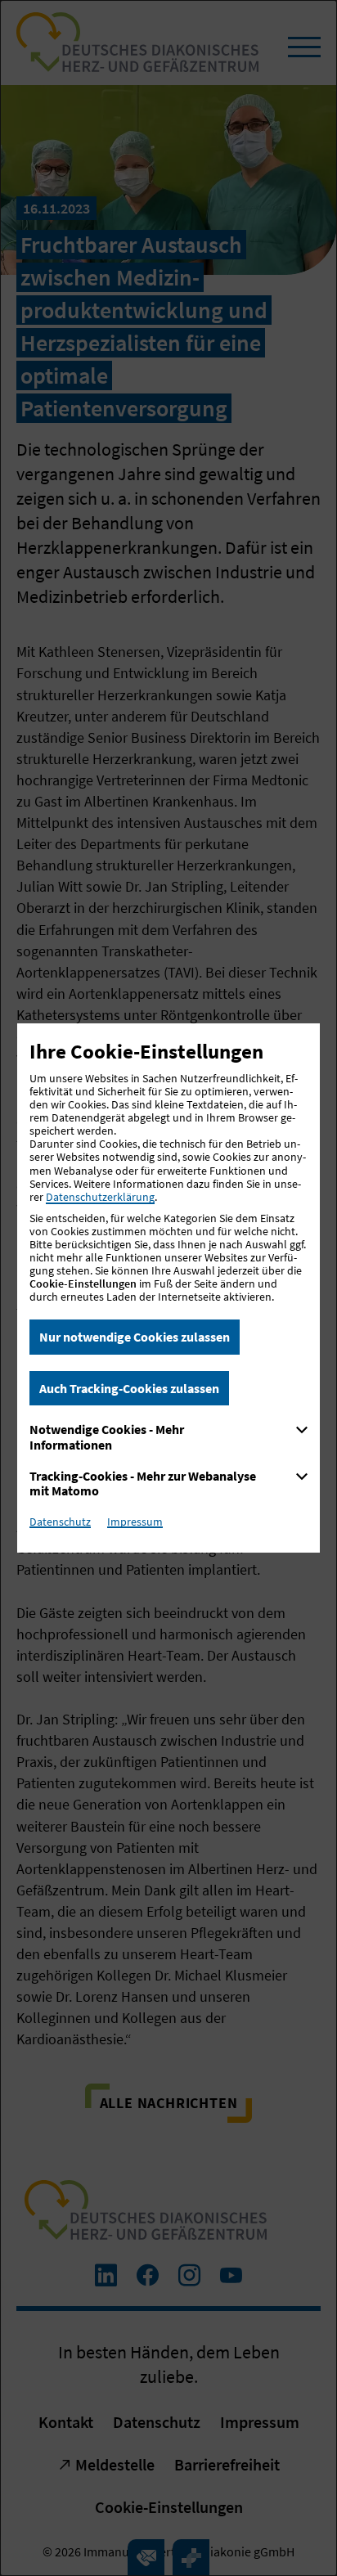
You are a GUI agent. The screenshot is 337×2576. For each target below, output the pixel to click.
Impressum (135, 1522)
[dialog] (168, 1288)
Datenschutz (60, 1522)
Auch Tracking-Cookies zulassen (129, 1388)
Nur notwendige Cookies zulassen (135, 1337)
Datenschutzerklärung (100, 1197)
